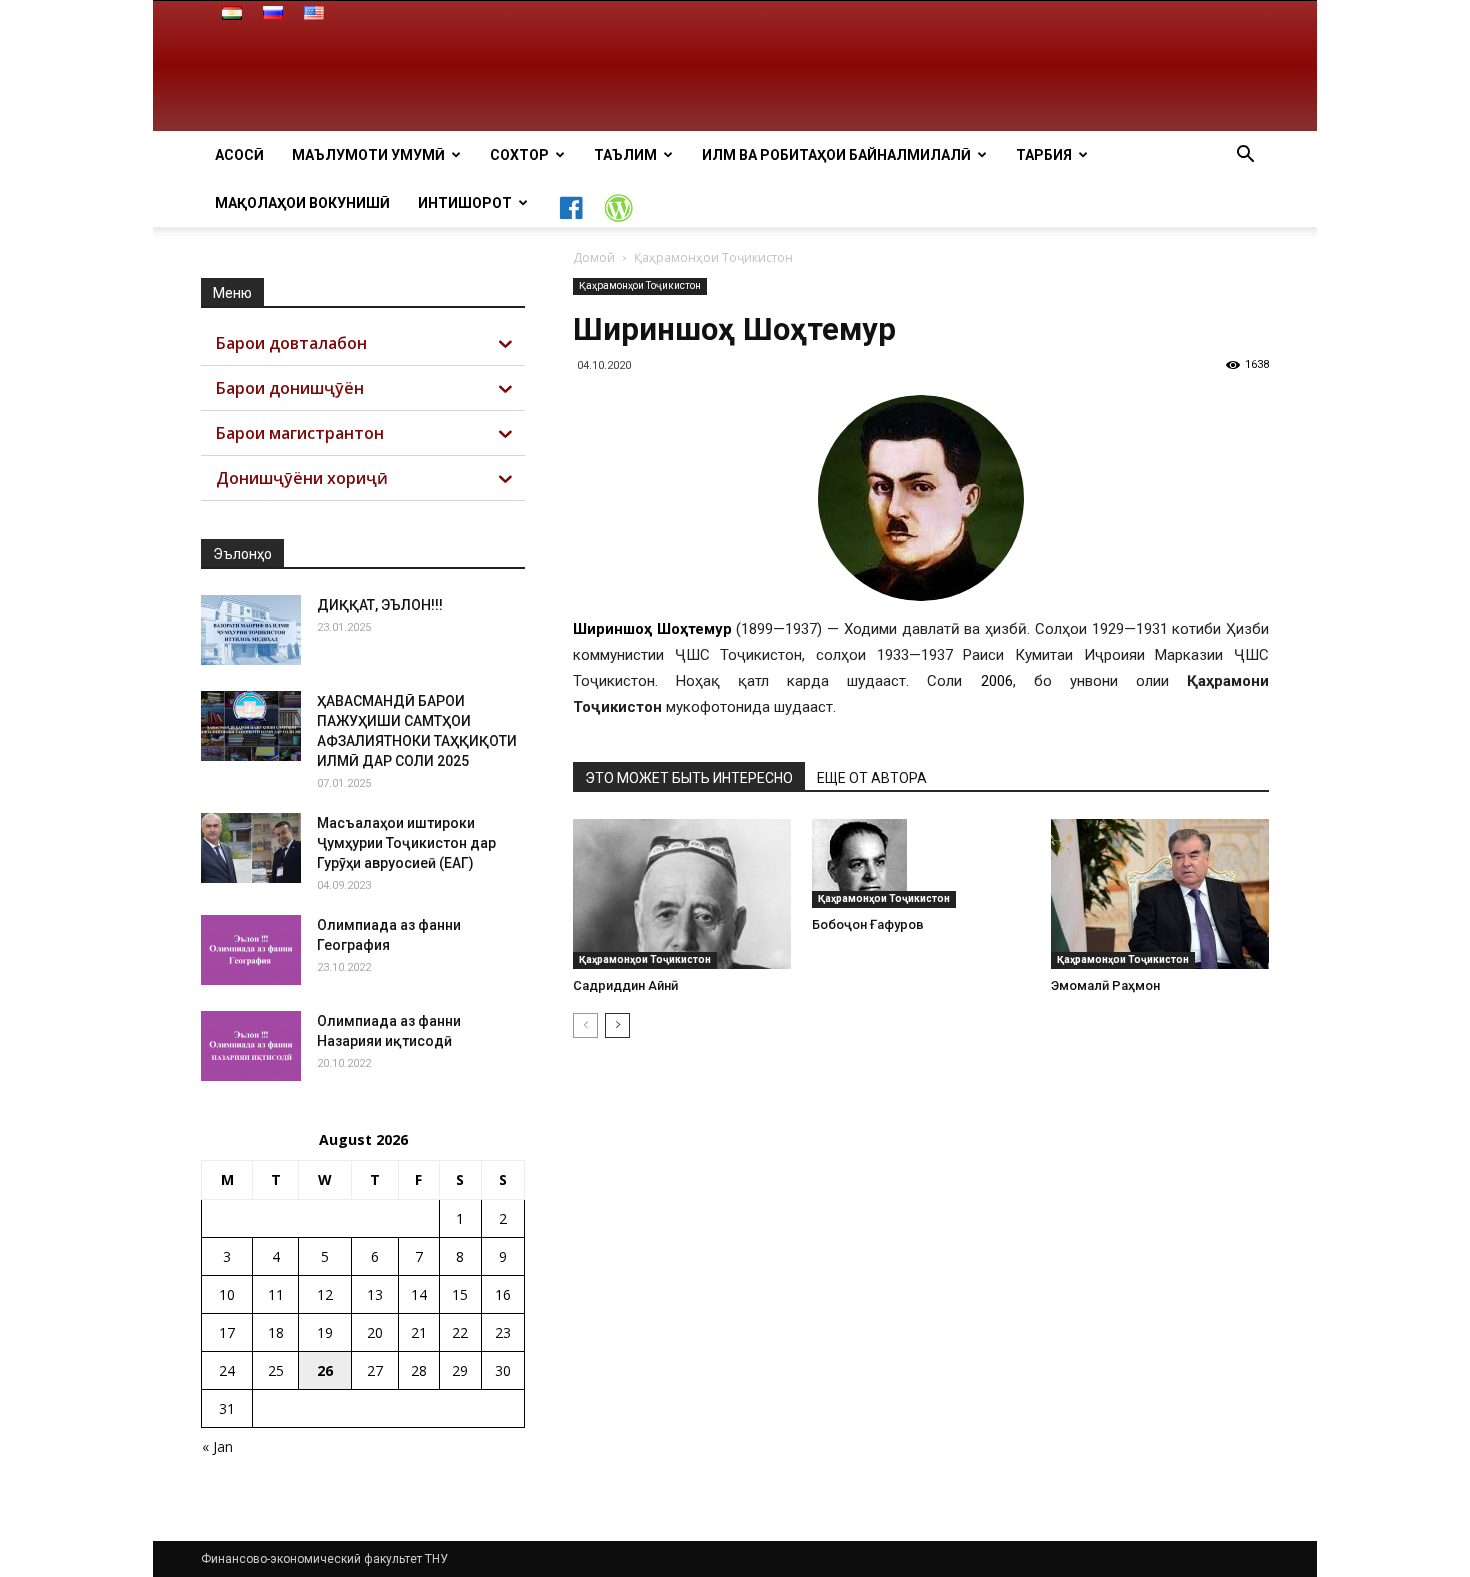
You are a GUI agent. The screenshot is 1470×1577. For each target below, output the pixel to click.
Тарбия (1044, 155)
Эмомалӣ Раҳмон (1105, 985)
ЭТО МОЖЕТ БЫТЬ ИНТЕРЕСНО (689, 778)
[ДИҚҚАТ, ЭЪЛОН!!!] (251, 630)
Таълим (625, 155)
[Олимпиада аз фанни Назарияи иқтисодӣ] (251, 1046)
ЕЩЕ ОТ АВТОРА (872, 778)
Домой (594, 257)
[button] (1245, 156)
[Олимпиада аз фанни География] (251, 950)
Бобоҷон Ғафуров (868, 924)
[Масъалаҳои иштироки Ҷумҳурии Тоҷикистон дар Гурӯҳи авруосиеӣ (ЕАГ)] (251, 848)
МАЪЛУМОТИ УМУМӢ (368, 155)
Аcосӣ (239, 155)
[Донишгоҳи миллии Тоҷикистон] (735, 67)
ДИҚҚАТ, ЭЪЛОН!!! (380, 605)
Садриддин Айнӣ (625, 985)
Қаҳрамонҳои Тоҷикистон (640, 285)
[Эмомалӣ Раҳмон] (1160, 894)
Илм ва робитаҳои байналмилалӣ (836, 155)
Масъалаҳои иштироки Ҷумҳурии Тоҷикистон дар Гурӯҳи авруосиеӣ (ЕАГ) (406, 843)
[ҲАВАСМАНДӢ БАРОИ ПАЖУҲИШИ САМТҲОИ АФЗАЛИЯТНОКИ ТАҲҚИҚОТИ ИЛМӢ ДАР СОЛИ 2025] (251, 726)
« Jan (217, 1446)
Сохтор (519, 155)
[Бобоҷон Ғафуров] (921, 863)
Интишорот (465, 203)
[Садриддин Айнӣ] (682, 894)
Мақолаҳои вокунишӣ (302, 203)
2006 (997, 681)
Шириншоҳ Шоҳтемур (652, 629)
